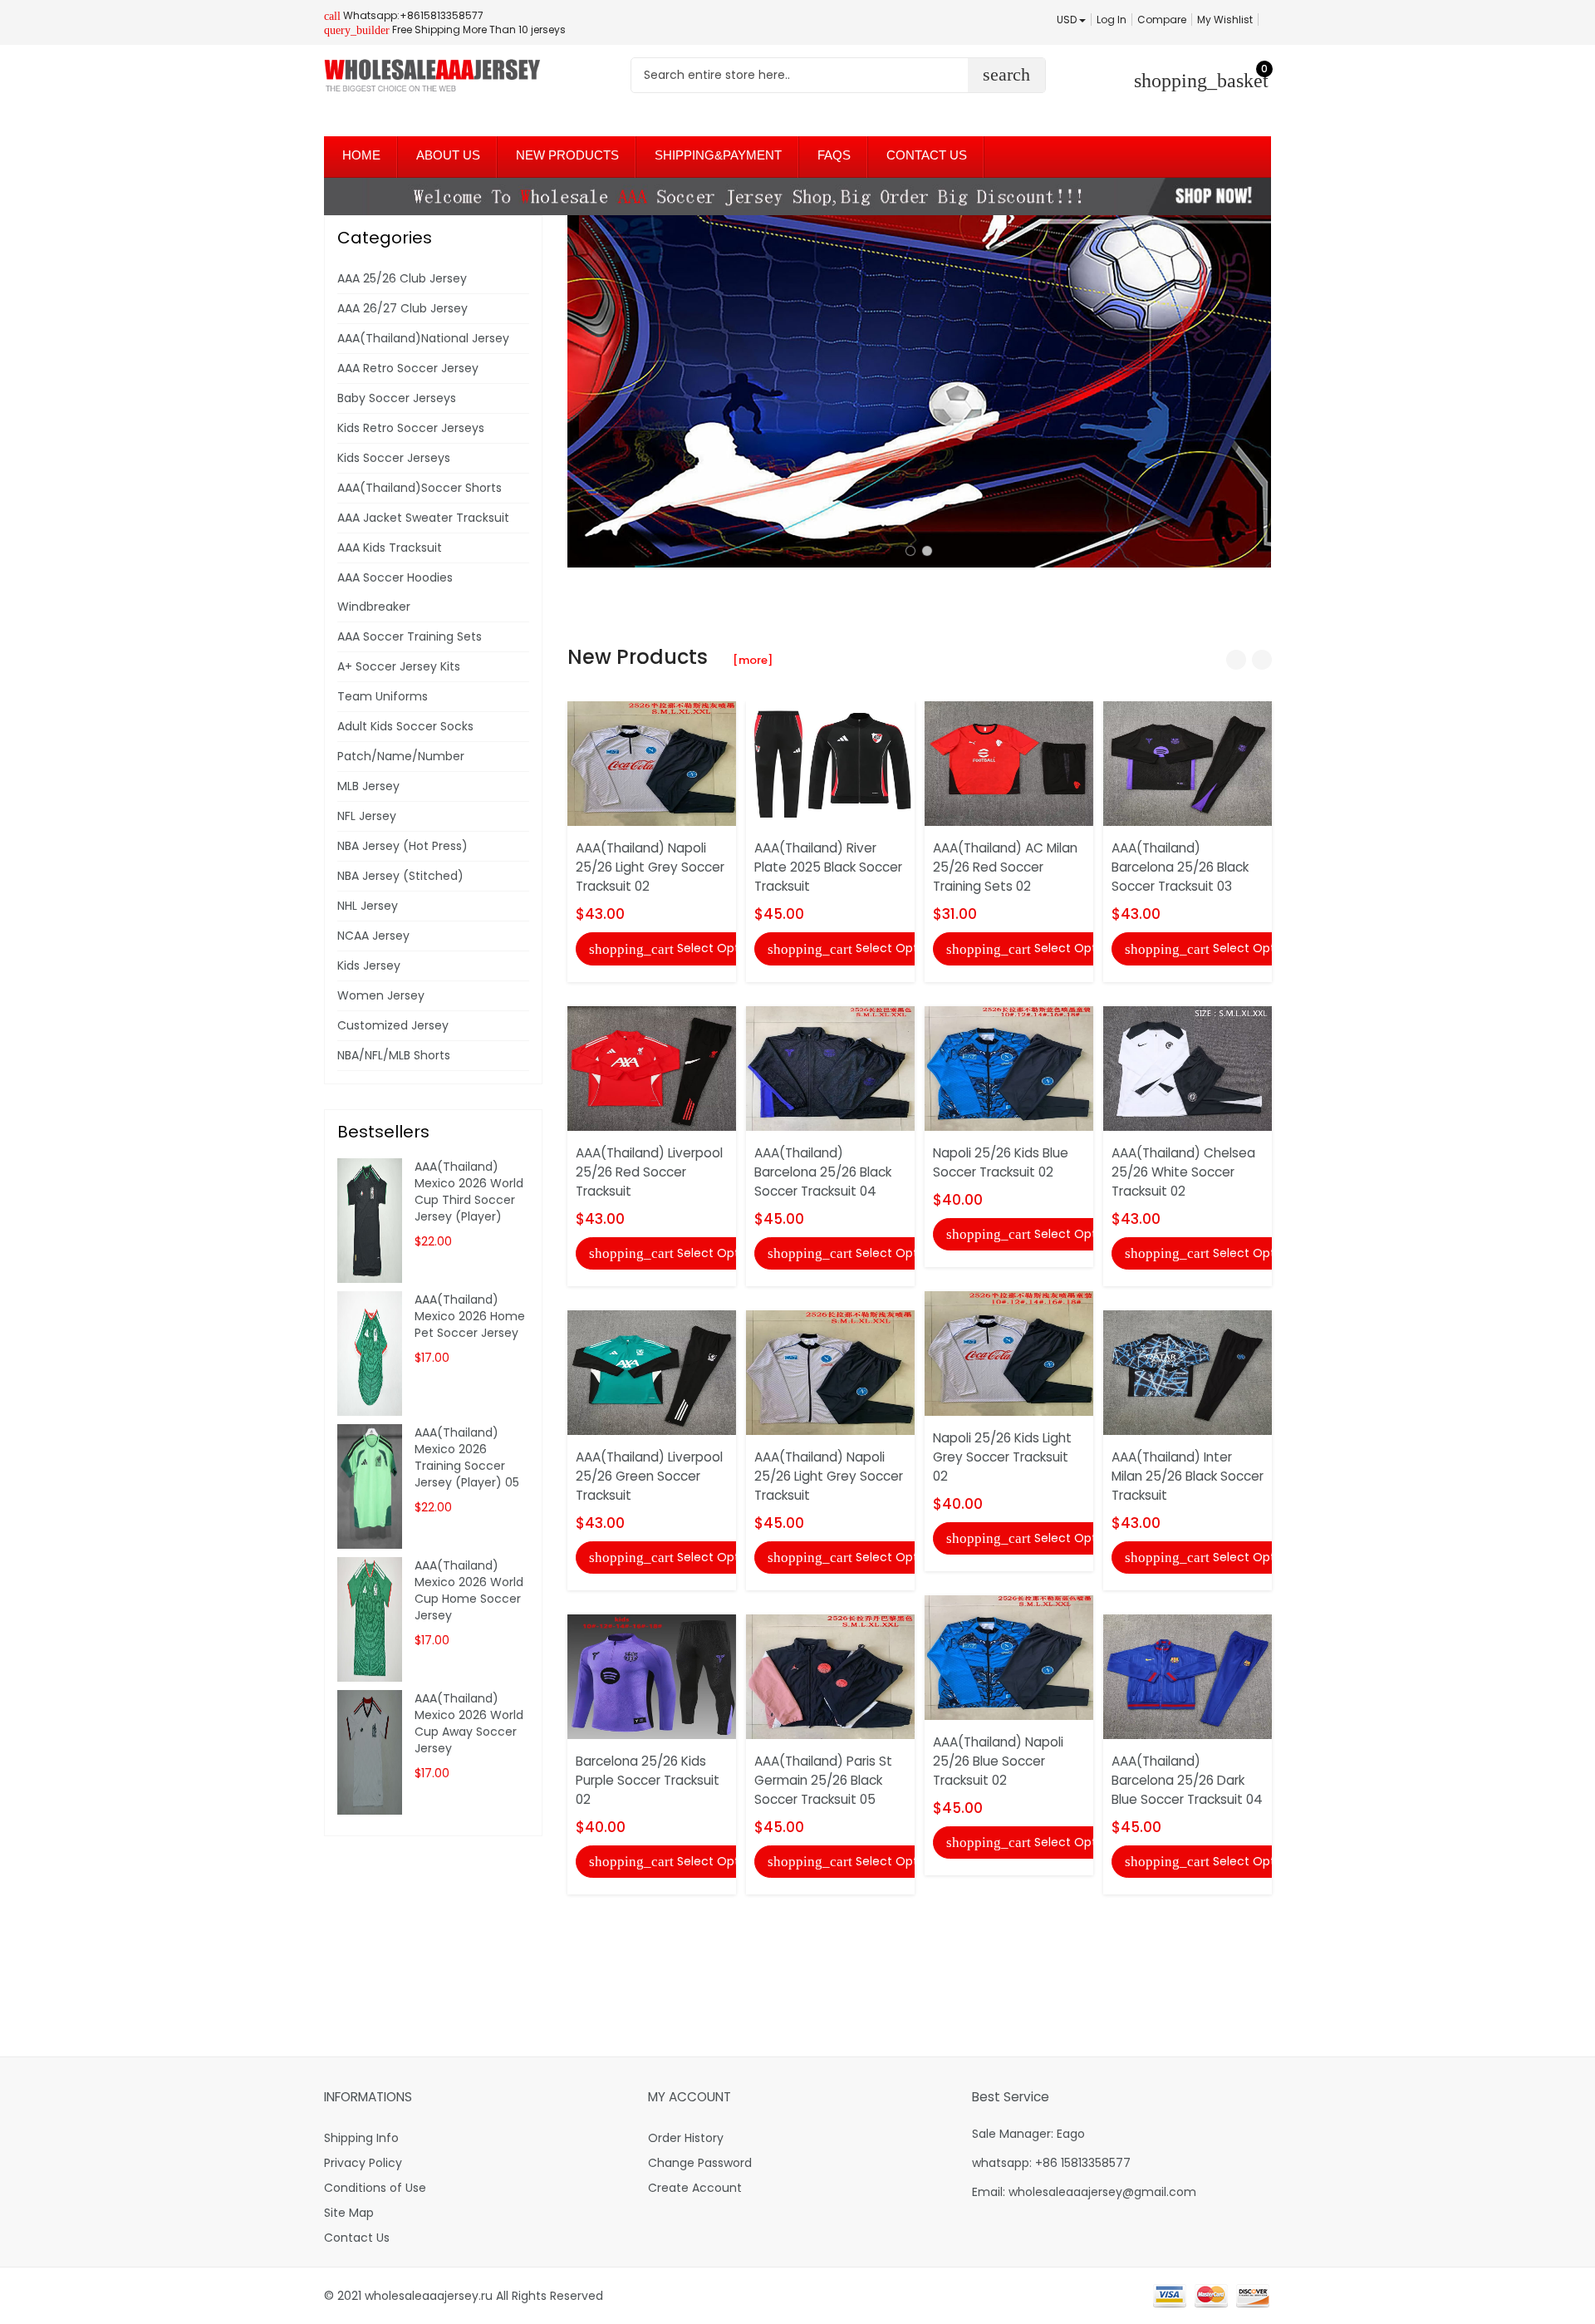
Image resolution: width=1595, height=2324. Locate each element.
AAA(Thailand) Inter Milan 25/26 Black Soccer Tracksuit (1188, 1476)
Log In (1112, 20)
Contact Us (357, 2238)
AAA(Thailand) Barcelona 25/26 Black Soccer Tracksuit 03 (1180, 867)
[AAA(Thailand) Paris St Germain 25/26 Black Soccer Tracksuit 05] (830, 1676)
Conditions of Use (375, 2188)
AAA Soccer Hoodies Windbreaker (395, 592)
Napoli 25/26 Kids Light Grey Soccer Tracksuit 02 (1002, 1457)
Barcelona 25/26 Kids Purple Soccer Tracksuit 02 (648, 1780)
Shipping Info (361, 2138)
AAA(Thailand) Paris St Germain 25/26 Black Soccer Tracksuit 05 (823, 1780)
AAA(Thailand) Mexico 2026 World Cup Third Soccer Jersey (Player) (469, 1191)
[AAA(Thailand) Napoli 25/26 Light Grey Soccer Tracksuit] (830, 1372)
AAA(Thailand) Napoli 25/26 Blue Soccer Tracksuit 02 (998, 1761)
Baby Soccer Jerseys (397, 398)
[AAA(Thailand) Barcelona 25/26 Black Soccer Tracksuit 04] (830, 1067)
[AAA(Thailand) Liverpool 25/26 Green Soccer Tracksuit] (652, 1372)
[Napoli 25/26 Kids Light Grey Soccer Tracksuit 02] (1009, 1353)
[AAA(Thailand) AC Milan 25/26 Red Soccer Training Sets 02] (1009, 763)
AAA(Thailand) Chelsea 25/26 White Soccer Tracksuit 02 (1183, 1172)
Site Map (349, 2213)
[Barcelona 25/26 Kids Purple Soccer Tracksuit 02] (652, 1676)
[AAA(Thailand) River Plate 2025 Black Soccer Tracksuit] (830, 763)
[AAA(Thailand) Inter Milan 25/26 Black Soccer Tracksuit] (1188, 1372)
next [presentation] (1254, 391)
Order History (686, 2138)
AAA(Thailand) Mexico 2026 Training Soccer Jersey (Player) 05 (467, 1457)
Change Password (700, 2163)
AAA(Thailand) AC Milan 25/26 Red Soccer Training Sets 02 (1005, 867)
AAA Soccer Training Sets (410, 636)
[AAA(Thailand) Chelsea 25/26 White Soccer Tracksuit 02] (1188, 1067)
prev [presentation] (584, 391)
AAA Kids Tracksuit (390, 548)
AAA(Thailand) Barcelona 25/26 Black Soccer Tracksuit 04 (823, 1172)
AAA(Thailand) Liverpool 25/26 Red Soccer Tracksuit (649, 1172)
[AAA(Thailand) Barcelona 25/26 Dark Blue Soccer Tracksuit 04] (1188, 1676)
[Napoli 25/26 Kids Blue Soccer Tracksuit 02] (1009, 1067)
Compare (1162, 20)
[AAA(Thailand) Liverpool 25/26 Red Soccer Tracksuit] (652, 1067)
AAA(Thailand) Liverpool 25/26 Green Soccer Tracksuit (649, 1476)
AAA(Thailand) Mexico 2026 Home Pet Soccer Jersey (470, 1316)
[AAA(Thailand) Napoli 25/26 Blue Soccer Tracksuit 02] (1009, 1657)
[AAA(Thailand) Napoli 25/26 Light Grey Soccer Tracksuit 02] (652, 763)
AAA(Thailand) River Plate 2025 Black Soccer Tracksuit (828, 867)
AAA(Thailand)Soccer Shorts (420, 488)
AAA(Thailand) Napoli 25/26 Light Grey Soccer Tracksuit (829, 1476)
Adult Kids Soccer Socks (405, 726)
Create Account (695, 2188)
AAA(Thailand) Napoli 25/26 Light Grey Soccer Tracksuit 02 (650, 867)
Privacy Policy (363, 2163)
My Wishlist (1225, 20)
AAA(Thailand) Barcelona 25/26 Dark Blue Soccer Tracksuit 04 (1187, 1780)
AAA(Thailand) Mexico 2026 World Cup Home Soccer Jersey (469, 1590)
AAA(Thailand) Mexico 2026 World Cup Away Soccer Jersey (469, 1723)
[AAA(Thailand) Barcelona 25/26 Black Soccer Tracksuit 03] (1188, 763)
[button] (910, 551)
